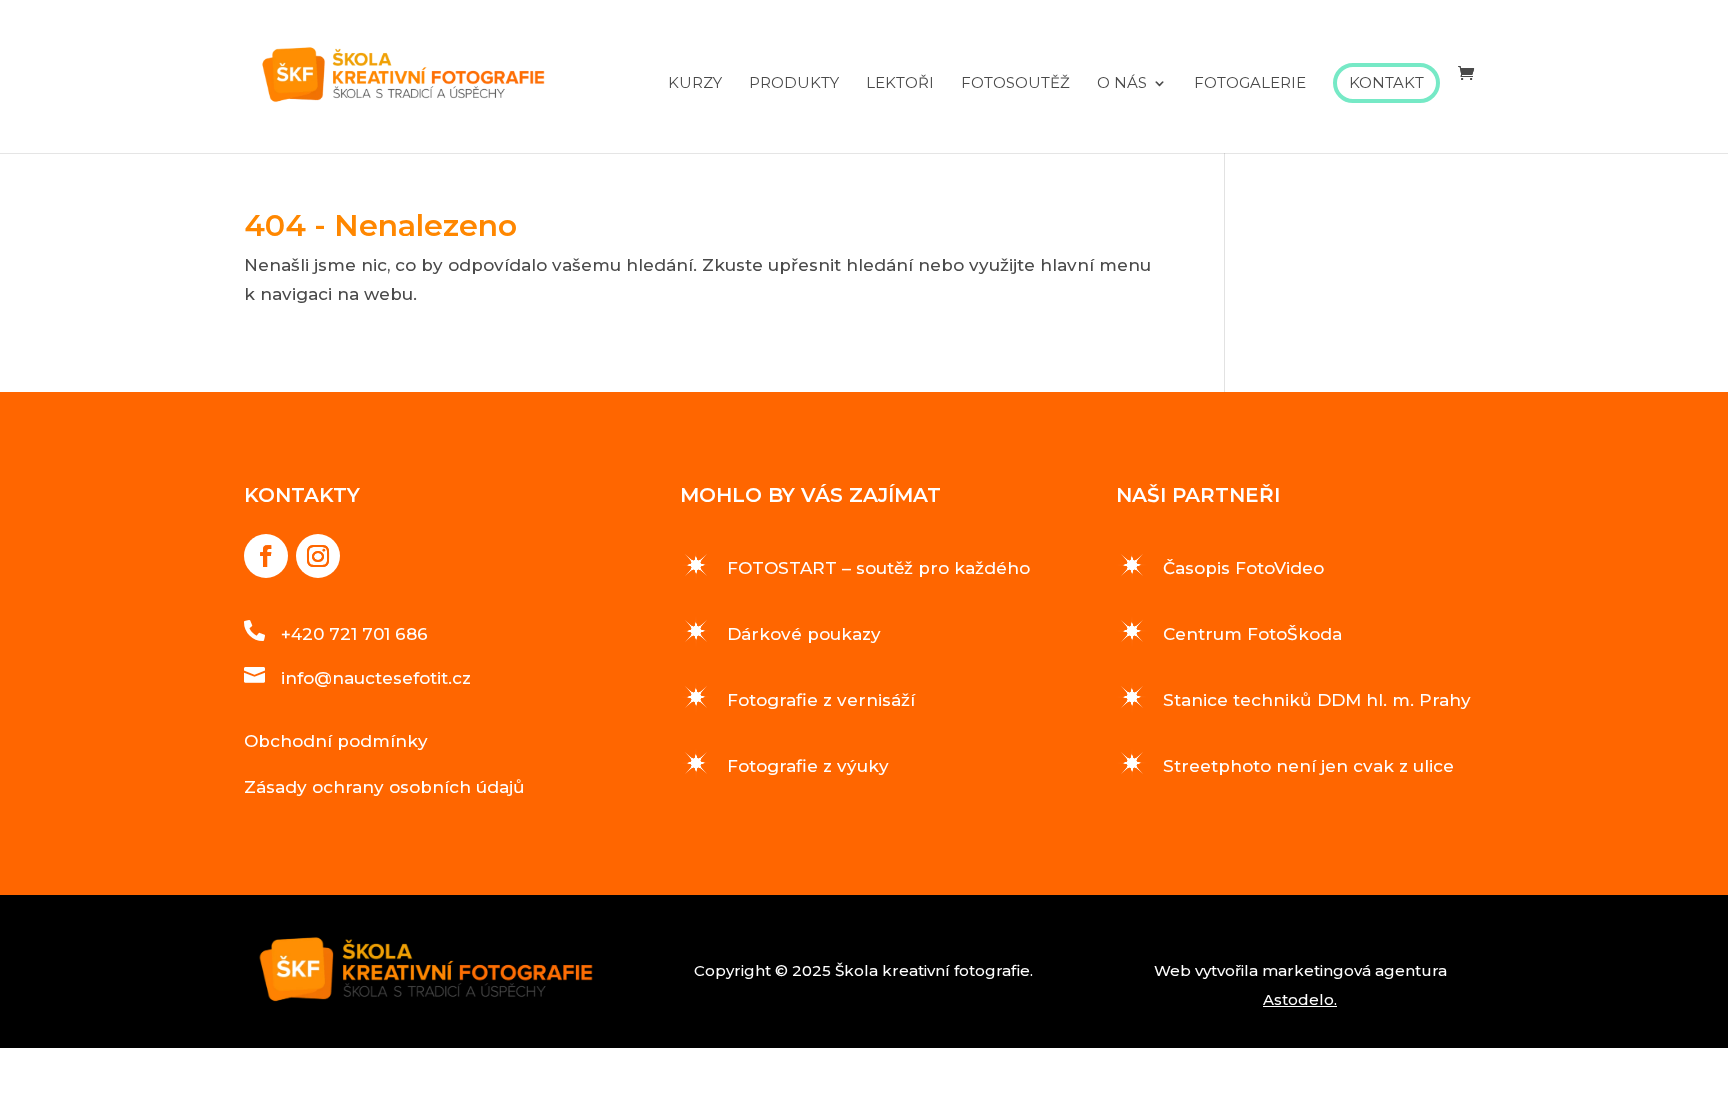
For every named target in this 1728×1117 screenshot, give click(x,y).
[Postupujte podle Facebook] (266, 556)
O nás (1122, 84)
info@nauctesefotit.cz (376, 678)
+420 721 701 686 (354, 634)
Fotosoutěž (1015, 84)
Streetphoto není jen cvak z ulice (1308, 766)
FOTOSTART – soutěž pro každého (878, 568)
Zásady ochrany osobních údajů (384, 787)
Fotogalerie (1250, 84)
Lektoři (900, 84)
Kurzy (695, 84)
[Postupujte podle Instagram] (318, 556)
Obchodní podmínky (336, 741)
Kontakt (1386, 82)
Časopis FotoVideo (1243, 568)
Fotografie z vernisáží (821, 700)
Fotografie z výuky (808, 766)
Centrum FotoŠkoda (1252, 634)
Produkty (794, 84)
